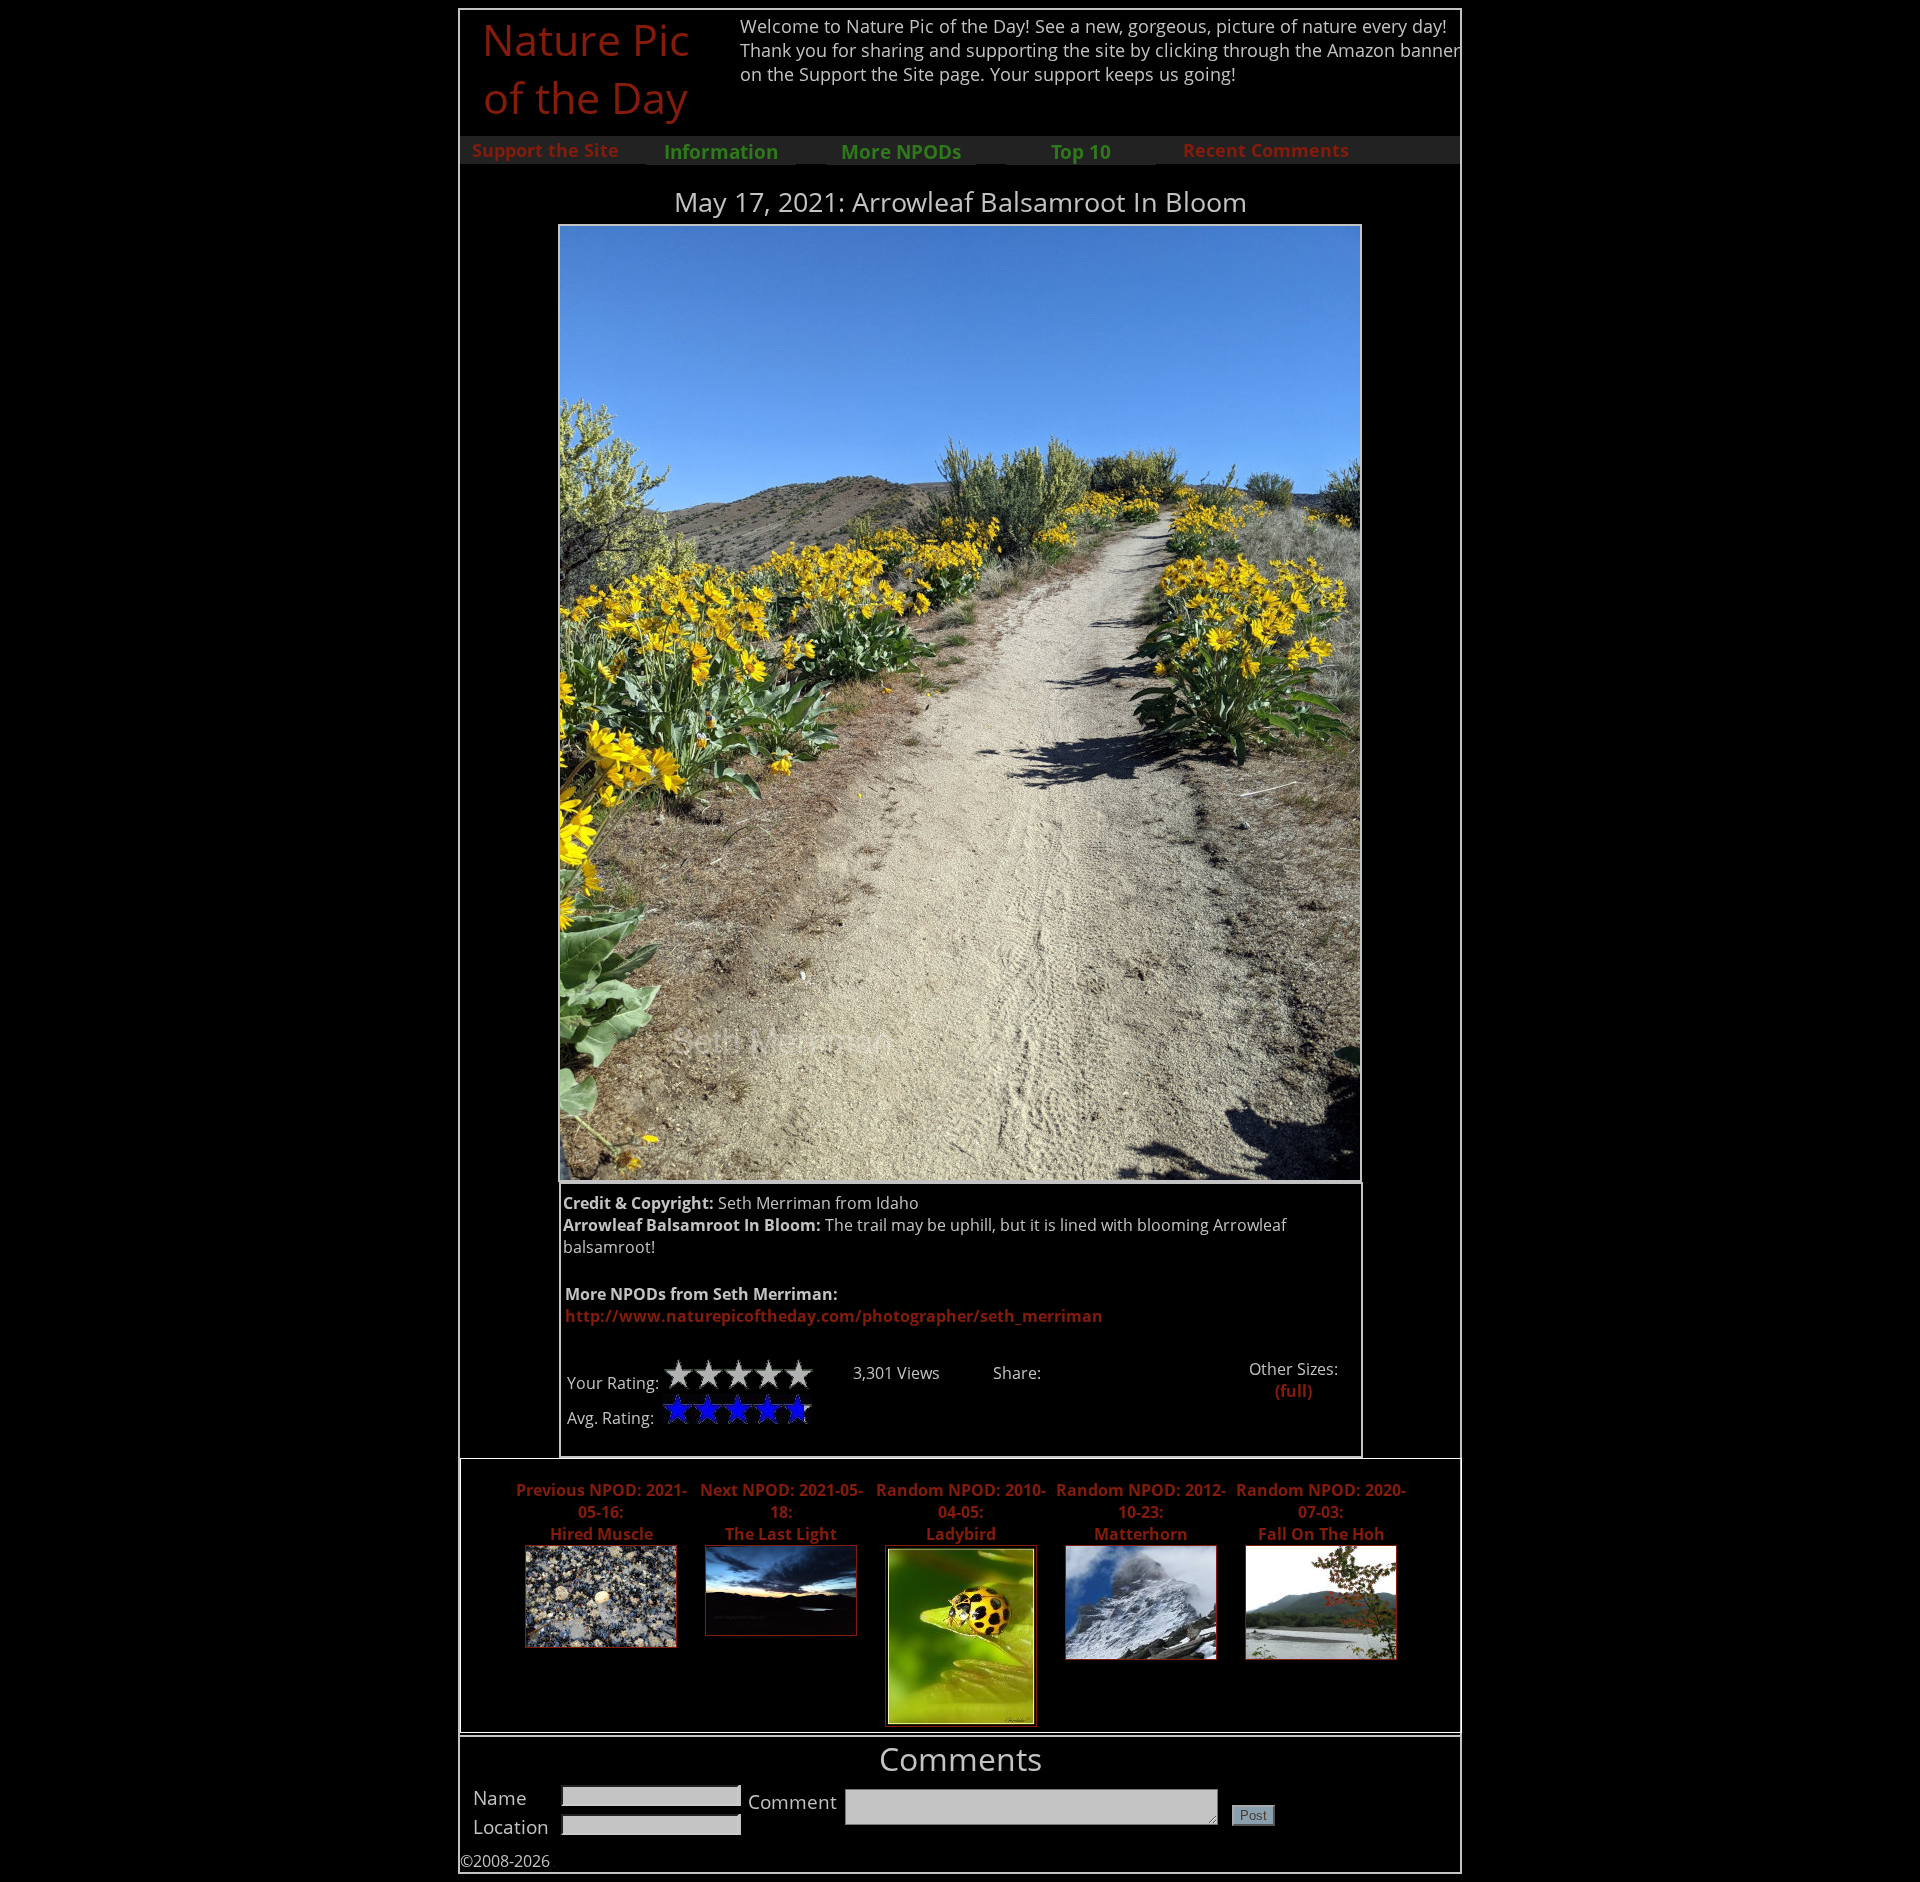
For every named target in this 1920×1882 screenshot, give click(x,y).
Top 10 (1081, 151)
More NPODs (901, 151)
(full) (1293, 1391)
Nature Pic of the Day (585, 68)
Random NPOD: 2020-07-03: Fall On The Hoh (1321, 1512)
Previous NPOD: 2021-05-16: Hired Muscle (601, 1512)
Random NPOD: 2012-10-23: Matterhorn (1141, 1512)
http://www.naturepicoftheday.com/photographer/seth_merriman (834, 1316)
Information (721, 151)
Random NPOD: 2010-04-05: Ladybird (961, 1512)
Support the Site (545, 150)
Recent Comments (1266, 150)
